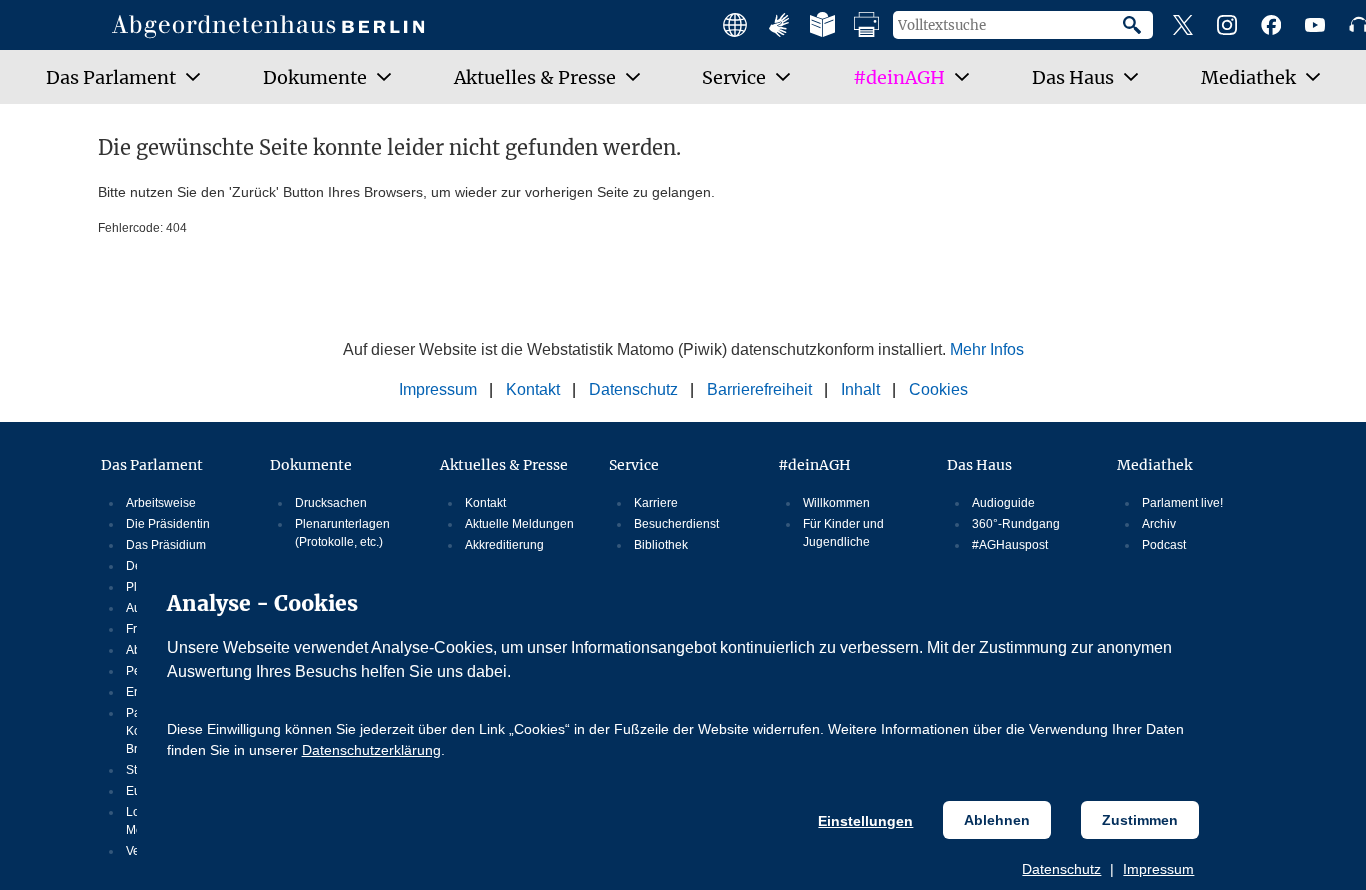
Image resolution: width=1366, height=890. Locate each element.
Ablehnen (997, 820)
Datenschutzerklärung (371, 750)
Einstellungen (865, 821)
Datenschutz (1061, 869)
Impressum (1158, 869)
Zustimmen (1140, 820)
